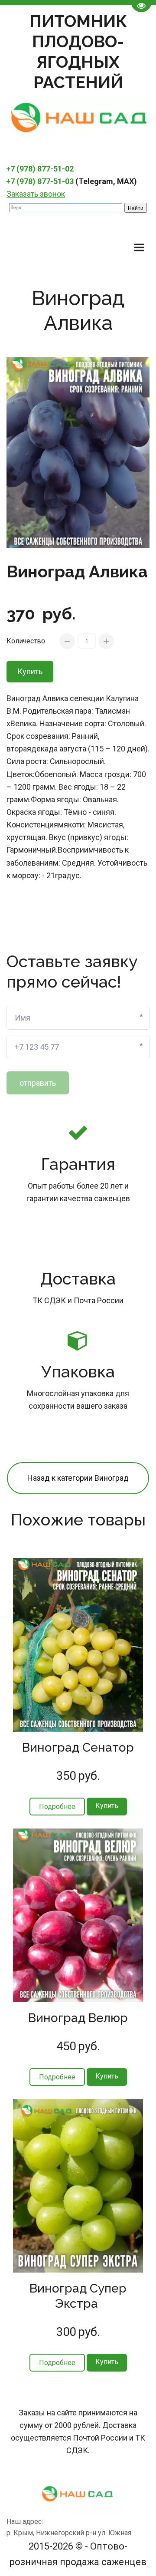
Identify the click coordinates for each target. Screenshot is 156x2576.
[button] (107, 1807)
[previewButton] (57, 1807)
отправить (38, 1083)
